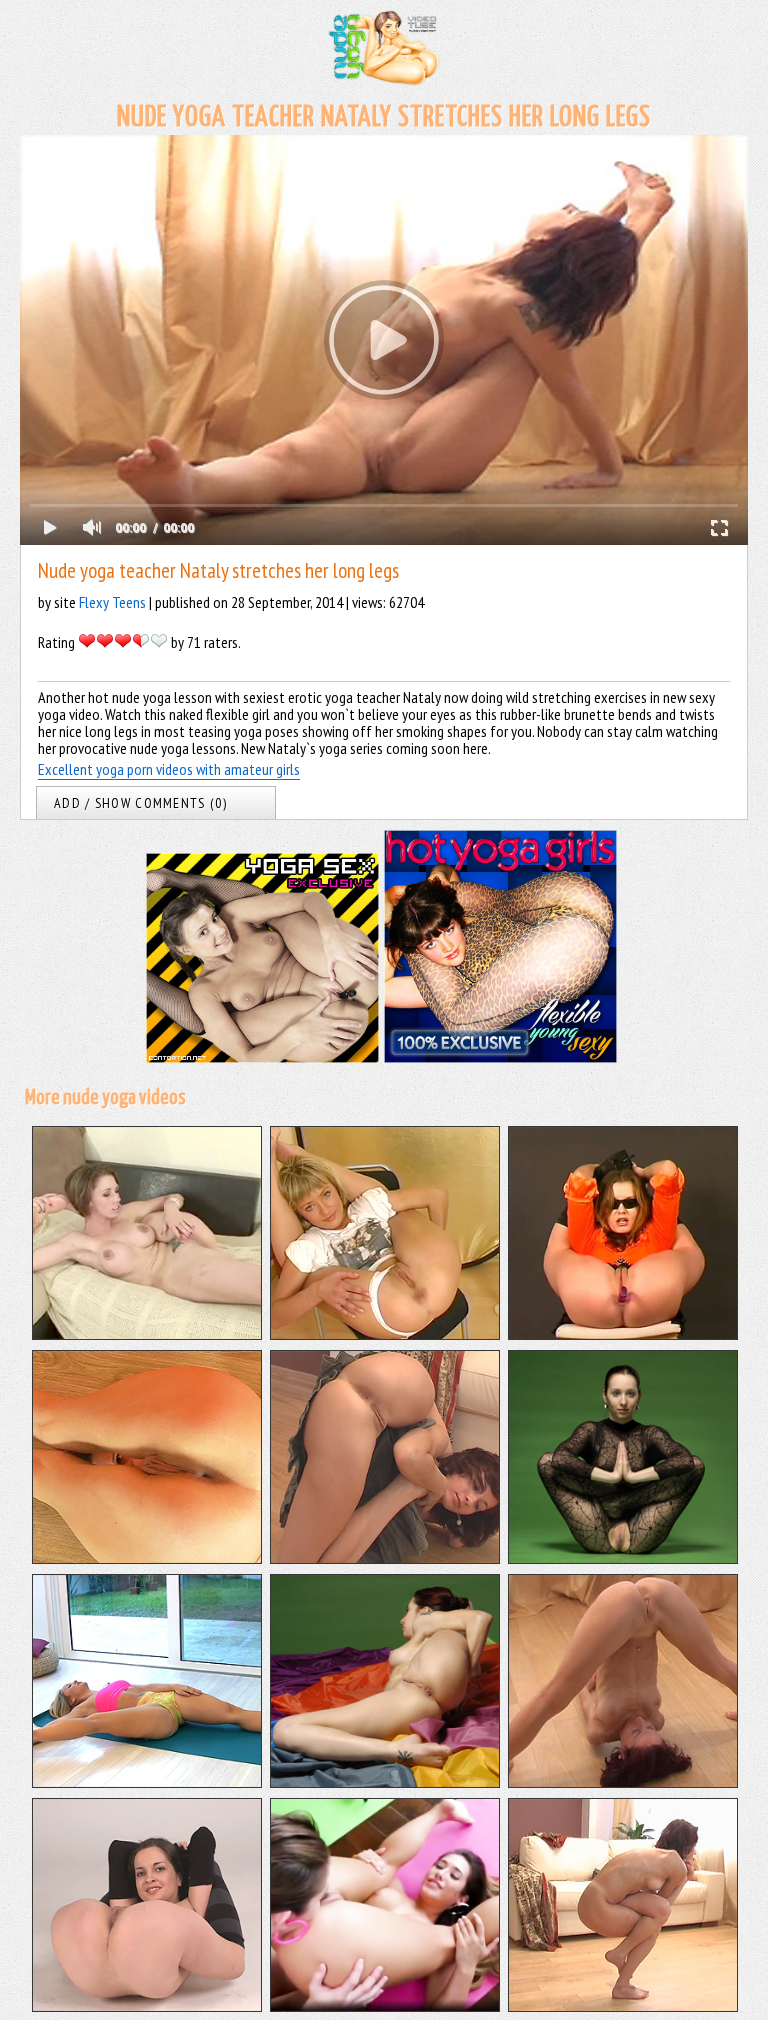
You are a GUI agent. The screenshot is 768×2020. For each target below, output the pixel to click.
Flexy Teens (112, 602)
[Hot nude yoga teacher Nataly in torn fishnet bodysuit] (623, 1558)
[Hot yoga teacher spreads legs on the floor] (147, 1782)
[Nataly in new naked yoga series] (623, 2006)
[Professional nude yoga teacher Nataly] (385, 1558)
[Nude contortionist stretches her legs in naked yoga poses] (385, 1334)
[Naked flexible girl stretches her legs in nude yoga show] (623, 1334)
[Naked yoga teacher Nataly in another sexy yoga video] (623, 1782)
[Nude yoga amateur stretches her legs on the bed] (147, 1334)
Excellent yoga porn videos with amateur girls (169, 769)
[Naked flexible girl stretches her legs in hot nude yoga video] (147, 1558)
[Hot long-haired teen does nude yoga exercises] (147, 2006)
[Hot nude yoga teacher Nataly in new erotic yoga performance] (385, 1782)
